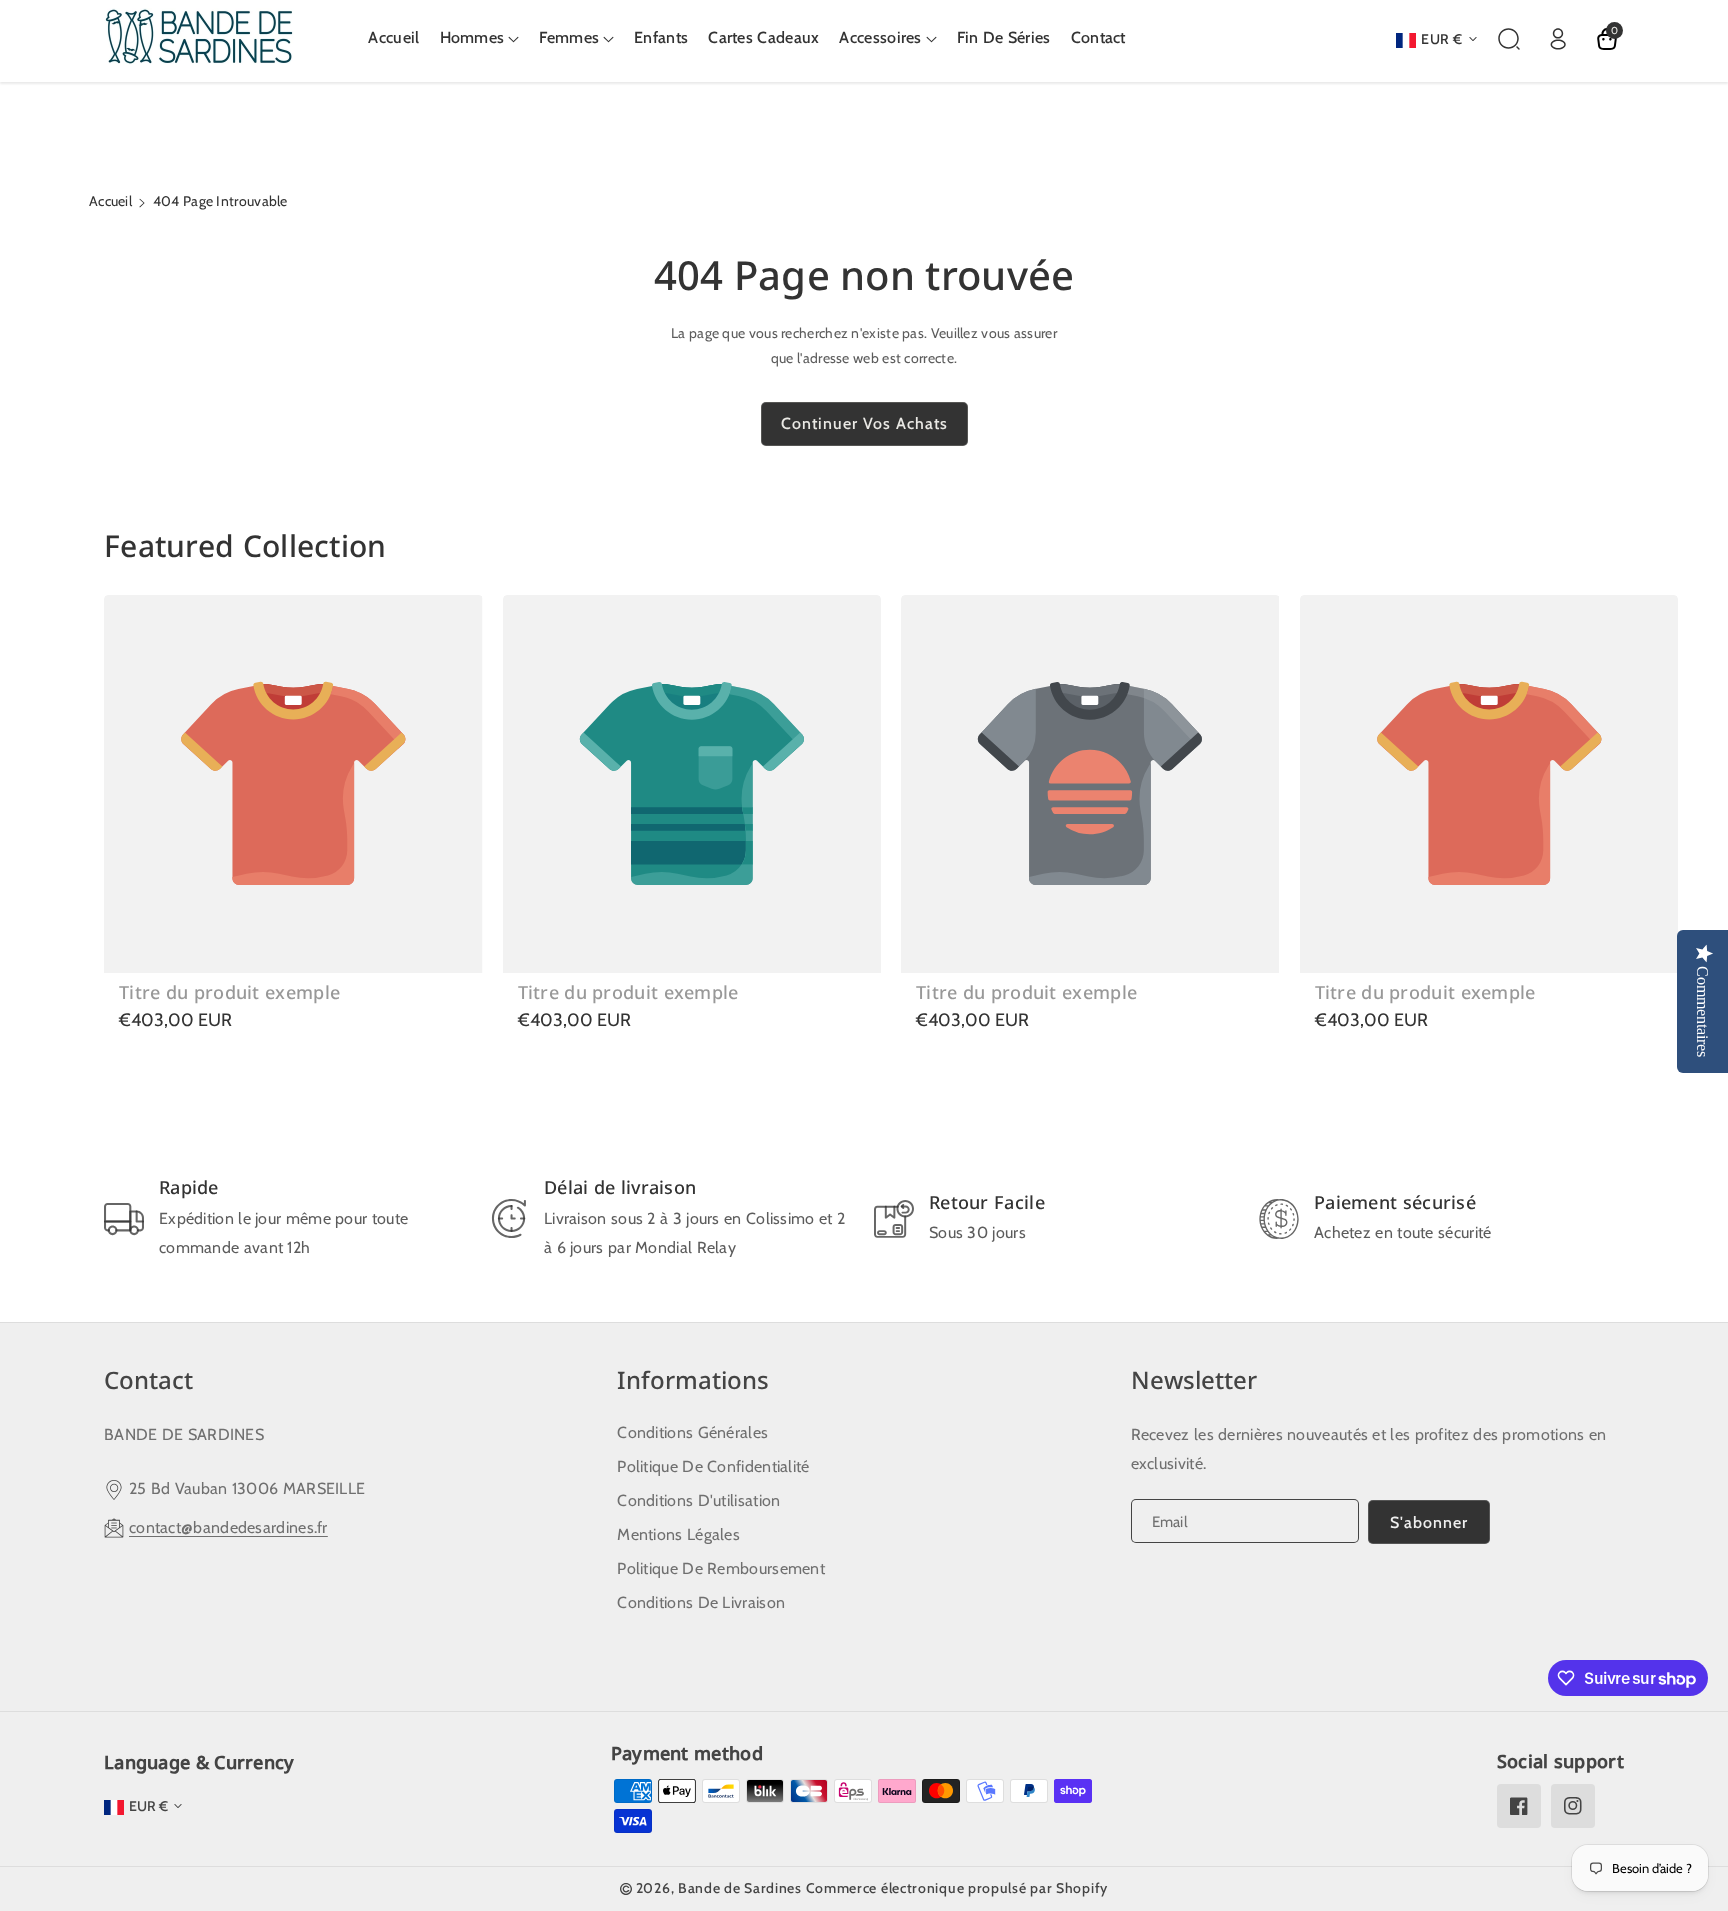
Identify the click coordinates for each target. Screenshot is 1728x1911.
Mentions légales (678, 1534)
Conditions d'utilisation (698, 1500)
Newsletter (1194, 1379)
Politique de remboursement (721, 1568)
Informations (693, 1379)
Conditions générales (692, 1432)
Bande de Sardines (740, 1888)
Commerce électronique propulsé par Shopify (957, 1888)
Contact (148, 1379)
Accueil (110, 201)
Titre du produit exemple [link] (229, 992)
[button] (480, 38)
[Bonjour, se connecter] (1558, 39)
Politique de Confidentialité (713, 1466)
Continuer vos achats (864, 423)
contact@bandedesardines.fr (228, 1527)
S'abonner (1429, 1522)
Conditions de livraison (701, 1602)
